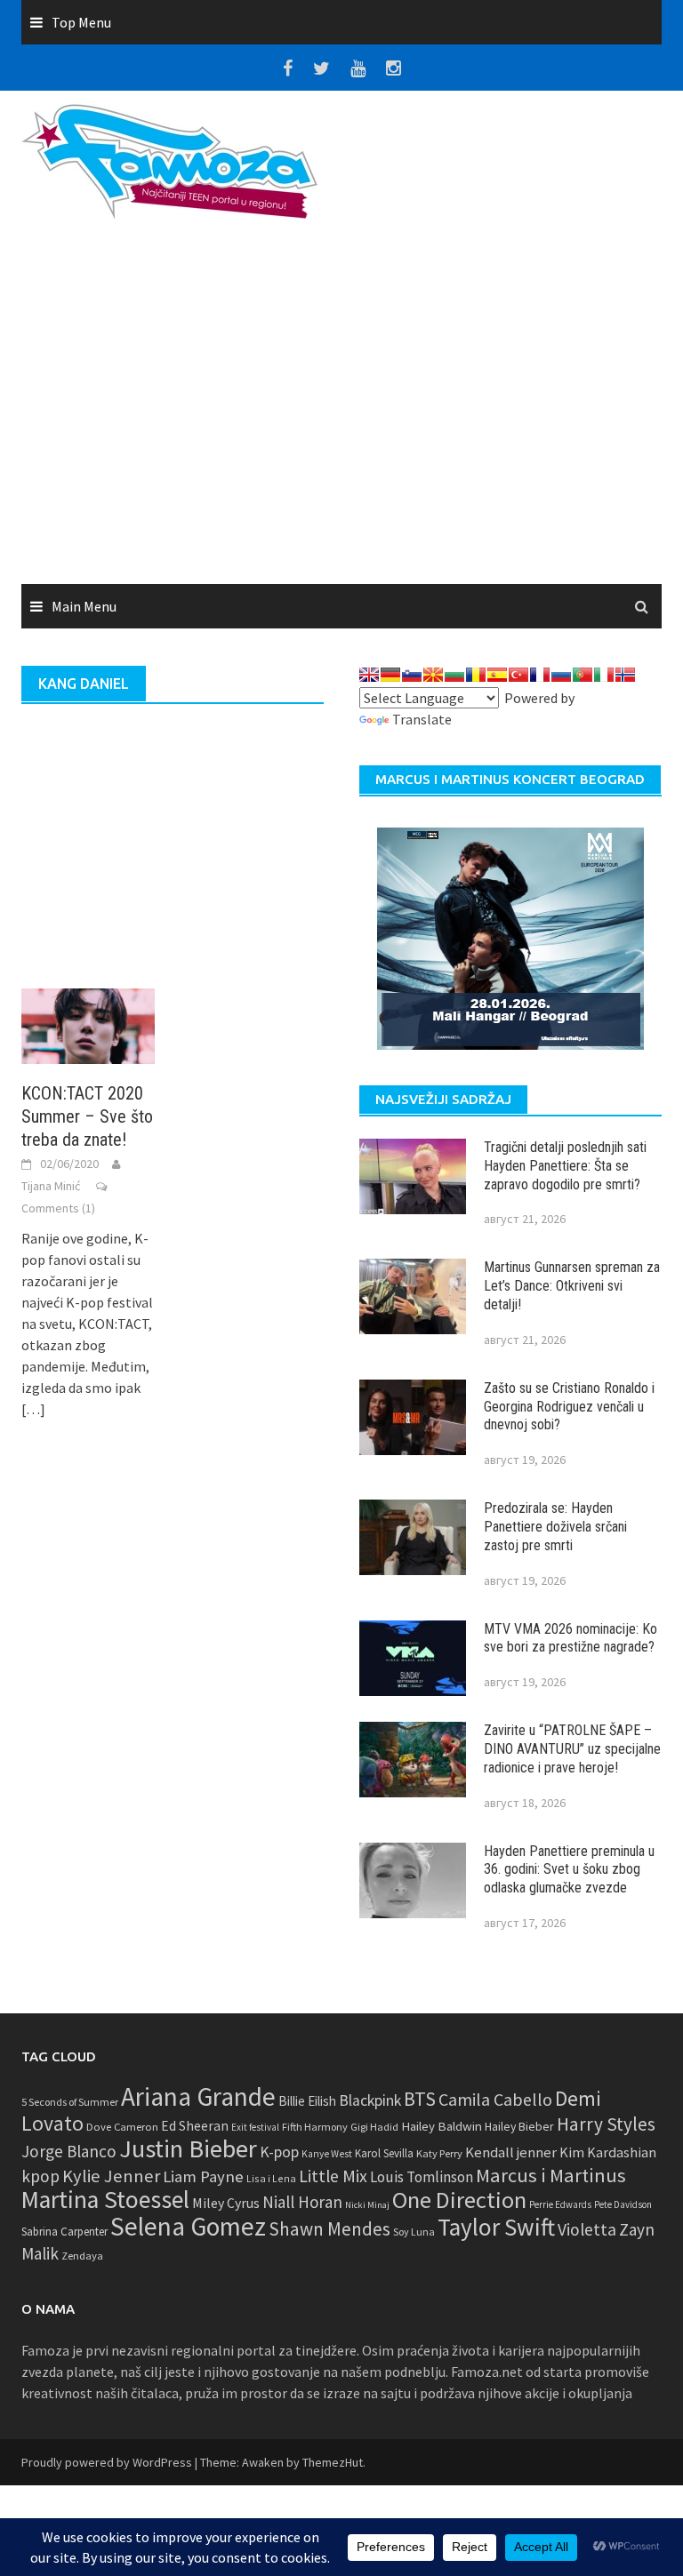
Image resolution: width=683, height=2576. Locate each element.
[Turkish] (518, 675)
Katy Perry (439, 2153)
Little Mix (333, 2176)
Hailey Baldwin (442, 2126)
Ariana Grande (198, 2096)
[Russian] (561, 675)
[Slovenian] (412, 675)
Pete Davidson (623, 2204)
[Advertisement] (341, 408)
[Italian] (604, 675)
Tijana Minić (51, 1186)
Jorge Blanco (69, 2151)
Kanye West (327, 2154)
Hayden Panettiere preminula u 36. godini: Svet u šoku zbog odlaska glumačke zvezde (569, 1870)
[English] (369, 675)
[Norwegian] (625, 675)
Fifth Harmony (315, 2127)
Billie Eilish (307, 2101)
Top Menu (81, 22)
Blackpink (370, 2100)
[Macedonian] (433, 675)
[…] (33, 1409)
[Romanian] (476, 675)
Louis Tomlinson (422, 2177)
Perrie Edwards (560, 2204)
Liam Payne (203, 2176)
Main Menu (84, 606)
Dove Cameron (122, 2127)
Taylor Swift (496, 2227)
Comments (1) (58, 1208)
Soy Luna (414, 2232)
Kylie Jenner (111, 2176)
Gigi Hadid (374, 2127)
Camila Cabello (495, 2099)
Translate (422, 719)
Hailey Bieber (519, 2126)
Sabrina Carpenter (64, 2232)
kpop (40, 2176)
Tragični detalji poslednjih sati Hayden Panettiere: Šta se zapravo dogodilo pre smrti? (565, 1166)
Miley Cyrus (226, 2203)
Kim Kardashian (608, 2152)
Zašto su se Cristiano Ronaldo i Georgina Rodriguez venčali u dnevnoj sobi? (569, 1407)
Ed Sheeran (195, 2126)
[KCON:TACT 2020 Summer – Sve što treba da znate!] (88, 1024)
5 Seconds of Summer (70, 2102)
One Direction (459, 2200)
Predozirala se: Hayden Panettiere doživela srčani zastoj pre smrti (555, 1527)
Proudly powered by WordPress (107, 2462)
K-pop (279, 2152)
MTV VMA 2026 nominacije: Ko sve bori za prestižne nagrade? (571, 1638)
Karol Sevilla (384, 2153)
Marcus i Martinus (551, 2175)
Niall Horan (302, 2202)
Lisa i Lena (271, 2178)
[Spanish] (497, 675)
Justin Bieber (188, 2148)
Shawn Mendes (329, 2229)
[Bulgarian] (454, 675)
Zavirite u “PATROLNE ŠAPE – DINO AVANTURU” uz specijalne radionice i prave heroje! (572, 1749)
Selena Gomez (188, 2226)
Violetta (587, 2229)
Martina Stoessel (105, 2200)
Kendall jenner (511, 2152)
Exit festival (255, 2127)
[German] (390, 675)
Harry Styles (606, 2124)
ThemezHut (333, 2462)
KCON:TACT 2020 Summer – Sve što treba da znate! (87, 1116)
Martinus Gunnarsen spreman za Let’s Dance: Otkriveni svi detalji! (572, 1286)
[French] (540, 675)
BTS (420, 2099)
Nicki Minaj (367, 2205)
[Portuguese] (583, 675)
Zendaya (82, 2256)
